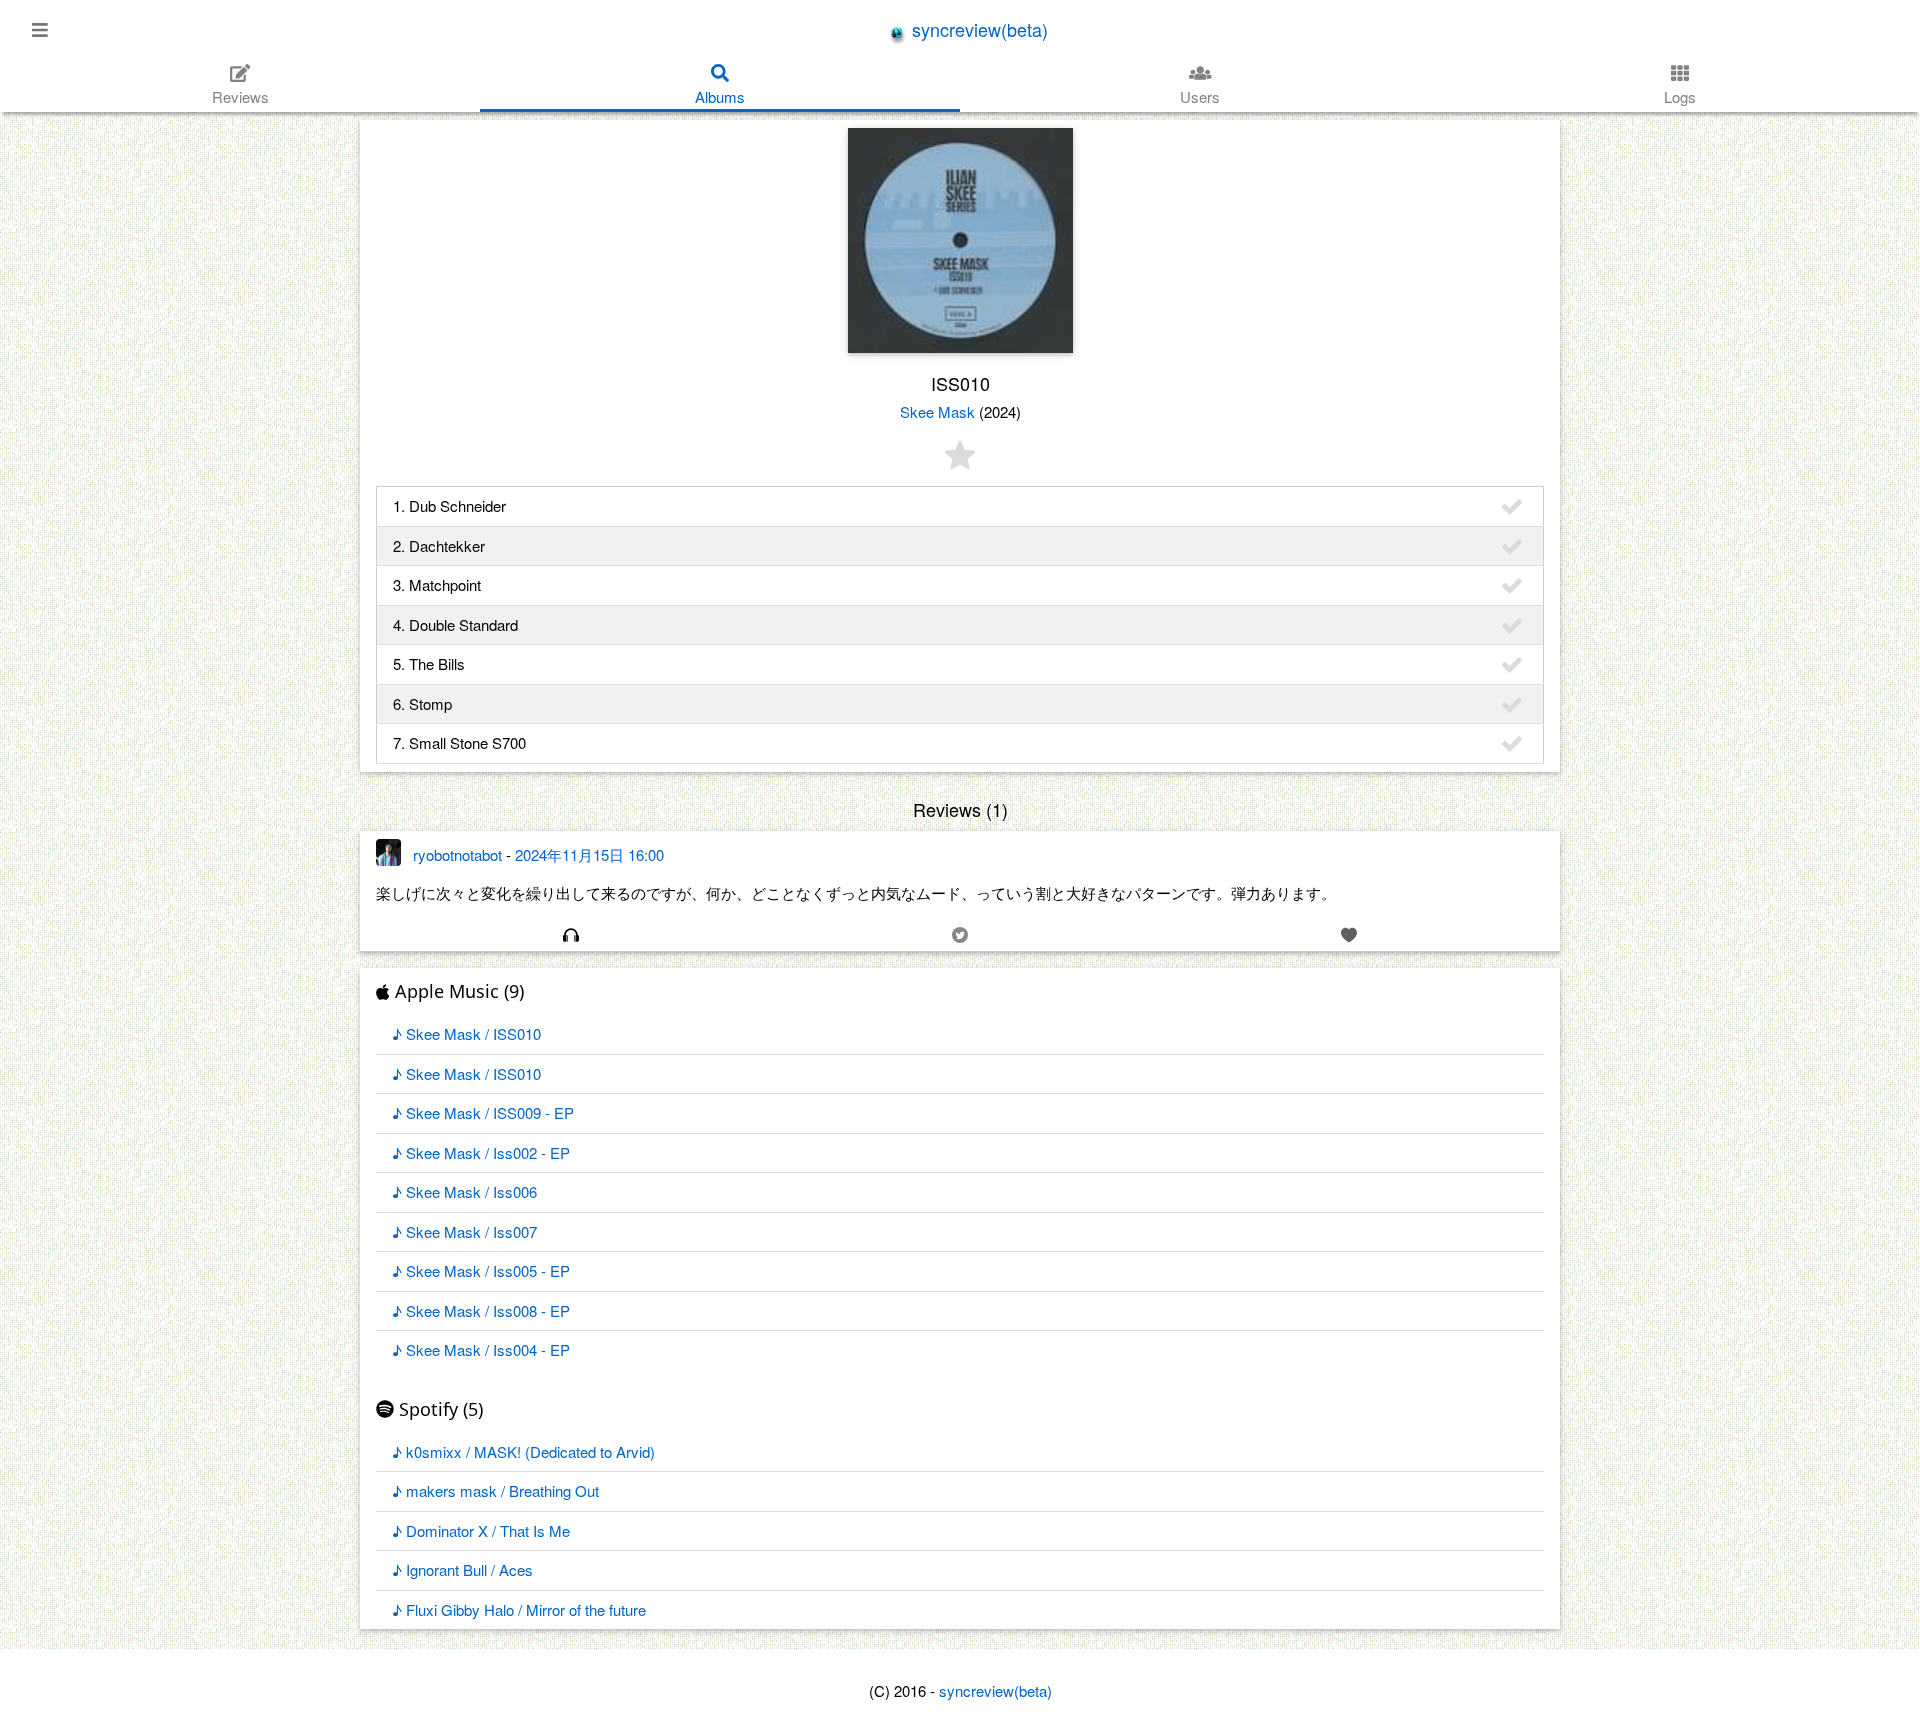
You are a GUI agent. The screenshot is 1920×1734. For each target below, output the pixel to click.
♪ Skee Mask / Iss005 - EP (481, 1270)
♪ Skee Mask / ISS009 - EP (483, 1112)
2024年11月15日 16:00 (589, 854)
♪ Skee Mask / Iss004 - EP (481, 1349)
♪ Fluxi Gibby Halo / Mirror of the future (519, 1609)
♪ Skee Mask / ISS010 (466, 1033)
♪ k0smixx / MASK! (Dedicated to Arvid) (523, 1451)
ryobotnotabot (457, 854)
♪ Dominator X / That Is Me (481, 1530)
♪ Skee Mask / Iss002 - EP (481, 1152)
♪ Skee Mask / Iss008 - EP (481, 1310)
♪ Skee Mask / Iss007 (464, 1231)
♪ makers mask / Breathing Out (495, 1490)
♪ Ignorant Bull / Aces (462, 1569)
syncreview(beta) (977, 29)
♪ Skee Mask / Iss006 (464, 1191)
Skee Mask (937, 411)
